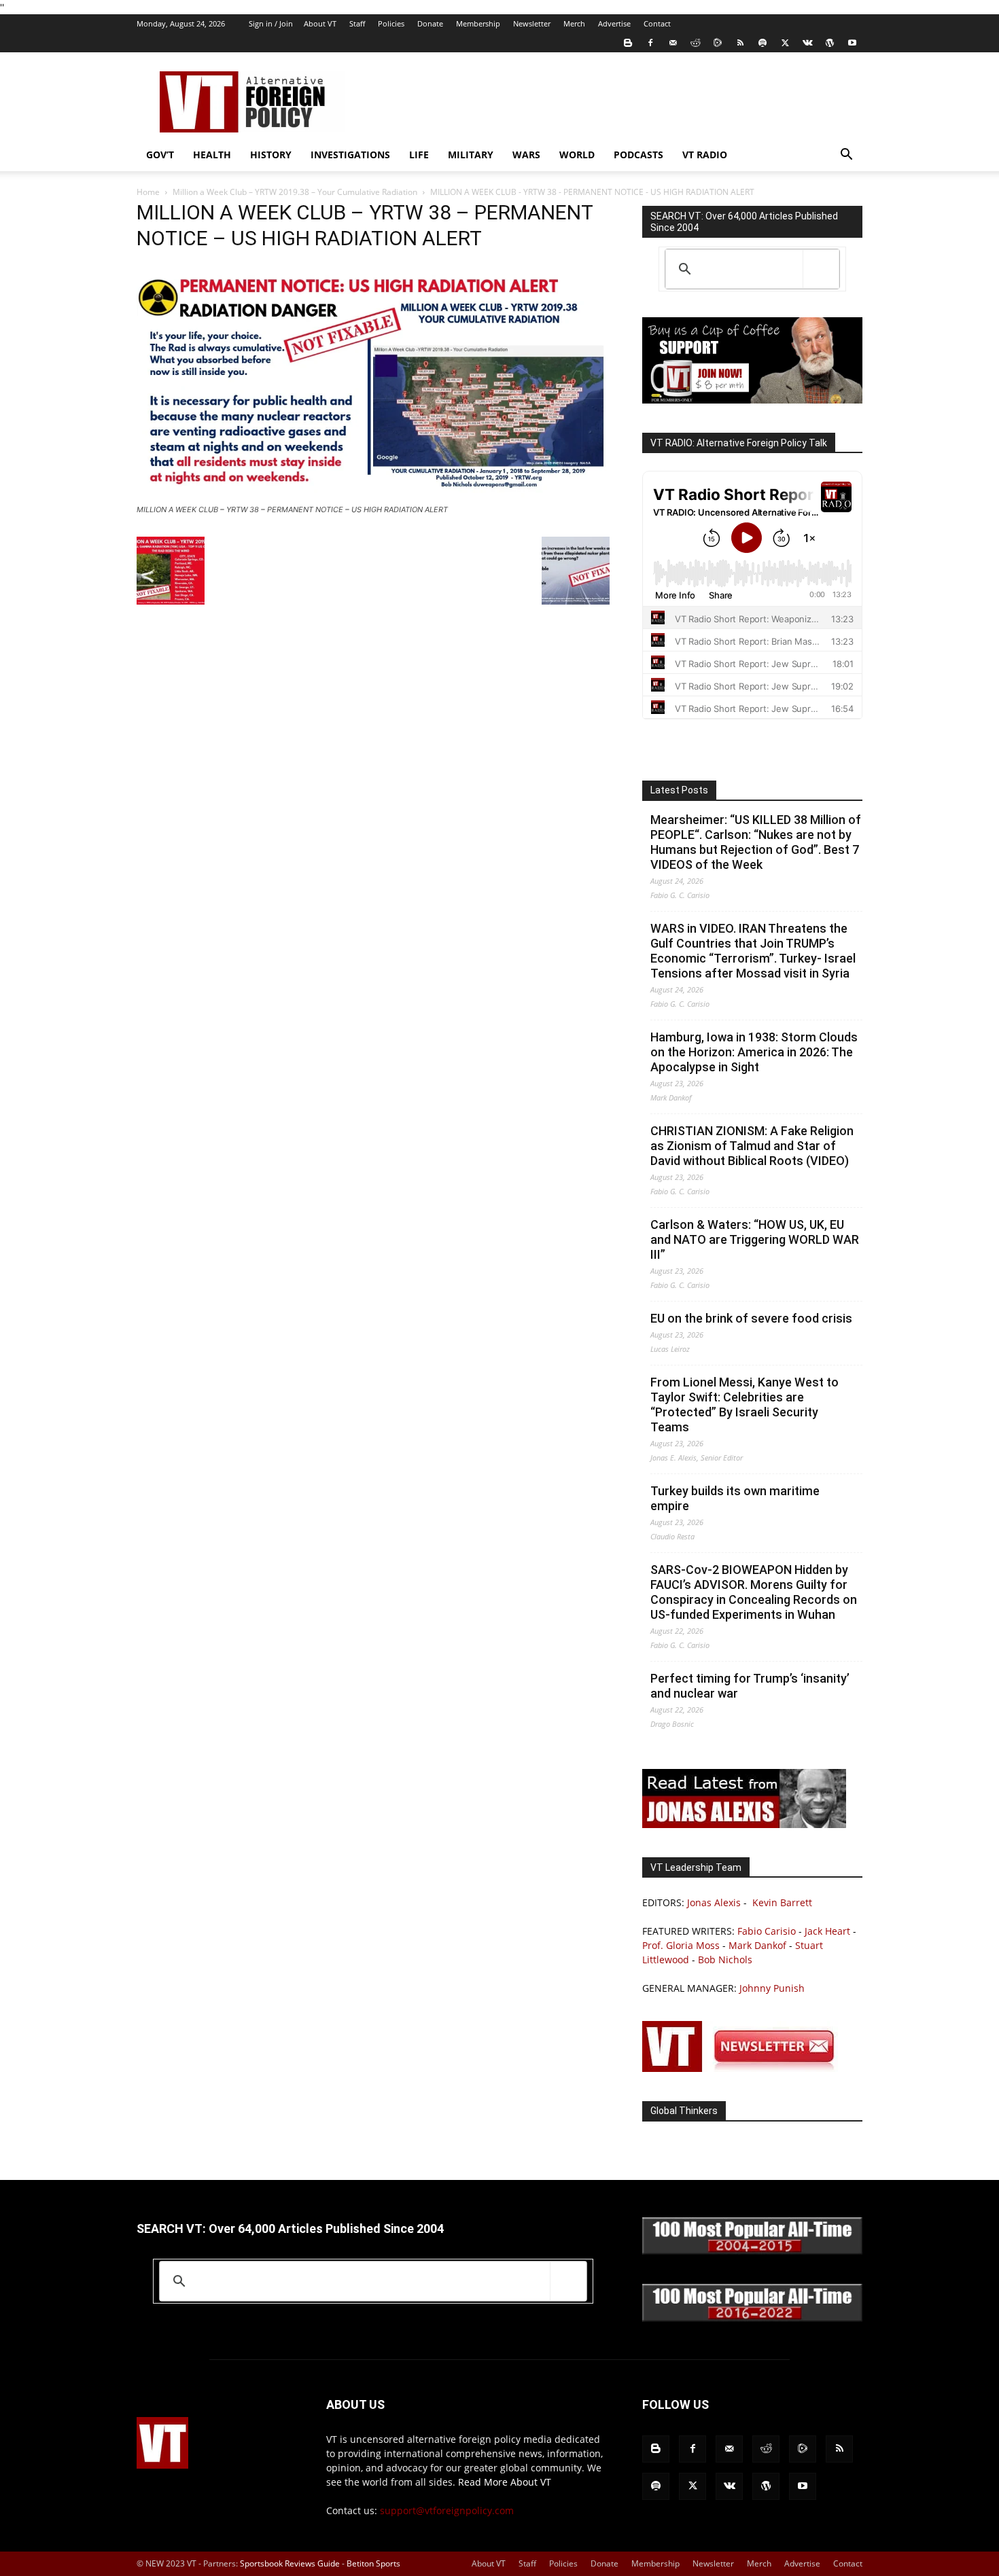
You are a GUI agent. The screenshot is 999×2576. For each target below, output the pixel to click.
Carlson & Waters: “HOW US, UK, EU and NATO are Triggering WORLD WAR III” (755, 1239)
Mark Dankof (757, 1945)
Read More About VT (505, 2482)
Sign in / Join (271, 23)
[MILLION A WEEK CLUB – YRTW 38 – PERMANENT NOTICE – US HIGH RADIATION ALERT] (373, 497)
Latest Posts (679, 790)
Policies (391, 23)
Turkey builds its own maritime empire (735, 1498)
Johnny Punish (772, 1988)
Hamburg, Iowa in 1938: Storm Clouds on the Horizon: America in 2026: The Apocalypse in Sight (754, 1052)
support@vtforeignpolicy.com (447, 2510)
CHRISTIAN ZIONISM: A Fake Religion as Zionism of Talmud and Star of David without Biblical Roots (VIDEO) (752, 1146)
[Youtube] (852, 43)
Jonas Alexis (714, 1902)
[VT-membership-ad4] (752, 400)
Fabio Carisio (767, 1931)
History (271, 155)
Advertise (614, 23)
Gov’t (160, 155)
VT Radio (705, 155)
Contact (657, 23)
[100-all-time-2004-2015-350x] (752, 2251)
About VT (320, 23)
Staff (357, 23)
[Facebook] (650, 43)
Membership (478, 23)
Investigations (350, 155)
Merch (574, 23)
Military (471, 155)
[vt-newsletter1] (744, 2068)
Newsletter (532, 23)
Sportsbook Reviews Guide (290, 2563)
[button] (846, 156)
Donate (430, 23)
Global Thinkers (684, 2111)
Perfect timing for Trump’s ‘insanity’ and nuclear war (750, 1686)
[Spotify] (763, 43)
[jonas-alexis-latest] (744, 1824)
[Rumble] (718, 43)
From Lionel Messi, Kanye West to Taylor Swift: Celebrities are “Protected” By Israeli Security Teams (744, 1405)
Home (148, 192)
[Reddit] (695, 43)
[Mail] (673, 43)
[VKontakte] (807, 43)
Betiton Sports (373, 2563)
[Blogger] (628, 43)
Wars (526, 155)
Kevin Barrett (782, 1902)
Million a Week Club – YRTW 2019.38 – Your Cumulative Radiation (295, 192)
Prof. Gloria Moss (681, 1945)
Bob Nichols (725, 1960)
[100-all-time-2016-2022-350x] (752, 2318)
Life (419, 155)
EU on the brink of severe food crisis (751, 1318)
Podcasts (638, 155)
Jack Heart (827, 1931)
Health (212, 155)
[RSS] (740, 43)
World (577, 155)
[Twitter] (785, 43)
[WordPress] (830, 43)
